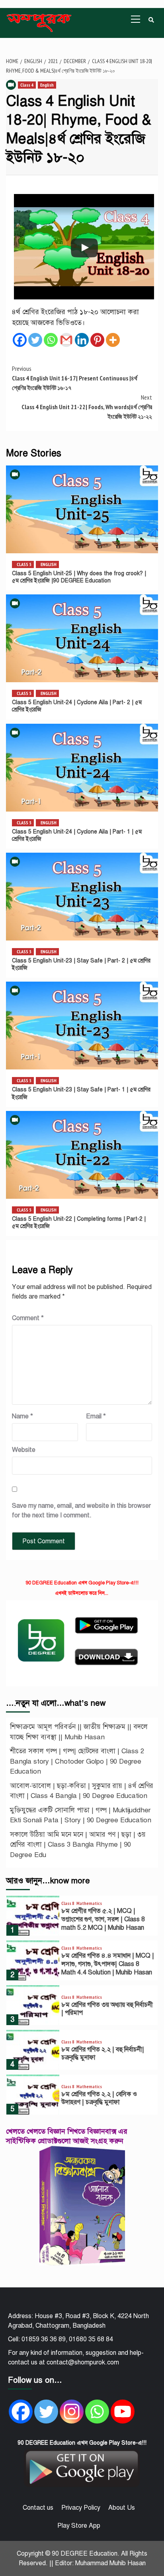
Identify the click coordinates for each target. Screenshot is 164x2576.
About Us (122, 2508)
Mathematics (89, 1903)
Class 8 (68, 1903)
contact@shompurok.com (83, 2362)
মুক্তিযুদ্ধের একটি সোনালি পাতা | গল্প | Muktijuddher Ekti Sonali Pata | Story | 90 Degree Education (81, 1815)
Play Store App (79, 2526)
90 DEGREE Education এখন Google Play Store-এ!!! (82, 1583)
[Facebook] (20, 340)
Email (96, 1416)
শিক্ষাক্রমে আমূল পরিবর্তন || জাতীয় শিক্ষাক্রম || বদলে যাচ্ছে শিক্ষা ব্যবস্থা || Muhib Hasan (79, 1732)
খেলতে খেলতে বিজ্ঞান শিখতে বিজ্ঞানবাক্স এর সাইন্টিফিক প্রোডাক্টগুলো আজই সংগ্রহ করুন (67, 2136)
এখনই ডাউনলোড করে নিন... (82, 1593)
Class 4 (27, 85)
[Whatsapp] (51, 340)
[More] (113, 340)
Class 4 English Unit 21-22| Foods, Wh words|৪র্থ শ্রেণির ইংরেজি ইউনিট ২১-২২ (87, 407)
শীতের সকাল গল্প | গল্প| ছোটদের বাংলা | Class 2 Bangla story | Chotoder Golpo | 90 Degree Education (77, 1761)
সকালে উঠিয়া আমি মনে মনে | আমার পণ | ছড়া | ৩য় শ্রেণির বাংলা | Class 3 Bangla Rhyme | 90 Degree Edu (78, 1845)
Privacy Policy (81, 2508)
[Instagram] (72, 2412)
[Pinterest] (97, 340)
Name (22, 1416)
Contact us (38, 2508)
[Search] (151, 20)
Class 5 (24, 564)
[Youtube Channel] (123, 2412)
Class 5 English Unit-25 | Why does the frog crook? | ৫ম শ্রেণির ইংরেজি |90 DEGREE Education (79, 577)
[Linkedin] (82, 340)
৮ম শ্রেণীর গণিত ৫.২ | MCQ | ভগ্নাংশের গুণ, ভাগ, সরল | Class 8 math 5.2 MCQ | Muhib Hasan (103, 1919)
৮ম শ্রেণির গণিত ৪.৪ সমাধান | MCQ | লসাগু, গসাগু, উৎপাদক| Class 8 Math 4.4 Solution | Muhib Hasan (108, 1964)
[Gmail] (66, 340)
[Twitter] (35, 340)
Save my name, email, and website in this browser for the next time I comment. (81, 1511)
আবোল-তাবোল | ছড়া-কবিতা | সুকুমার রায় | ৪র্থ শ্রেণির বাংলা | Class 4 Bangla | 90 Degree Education (82, 1791)
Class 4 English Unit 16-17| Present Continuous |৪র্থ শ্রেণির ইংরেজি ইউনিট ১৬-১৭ (75, 378)
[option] (82, 1918)
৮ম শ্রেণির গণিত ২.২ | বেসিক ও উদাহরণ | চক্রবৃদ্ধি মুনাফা (99, 2098)
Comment (28, 1318)
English (47, 85)
